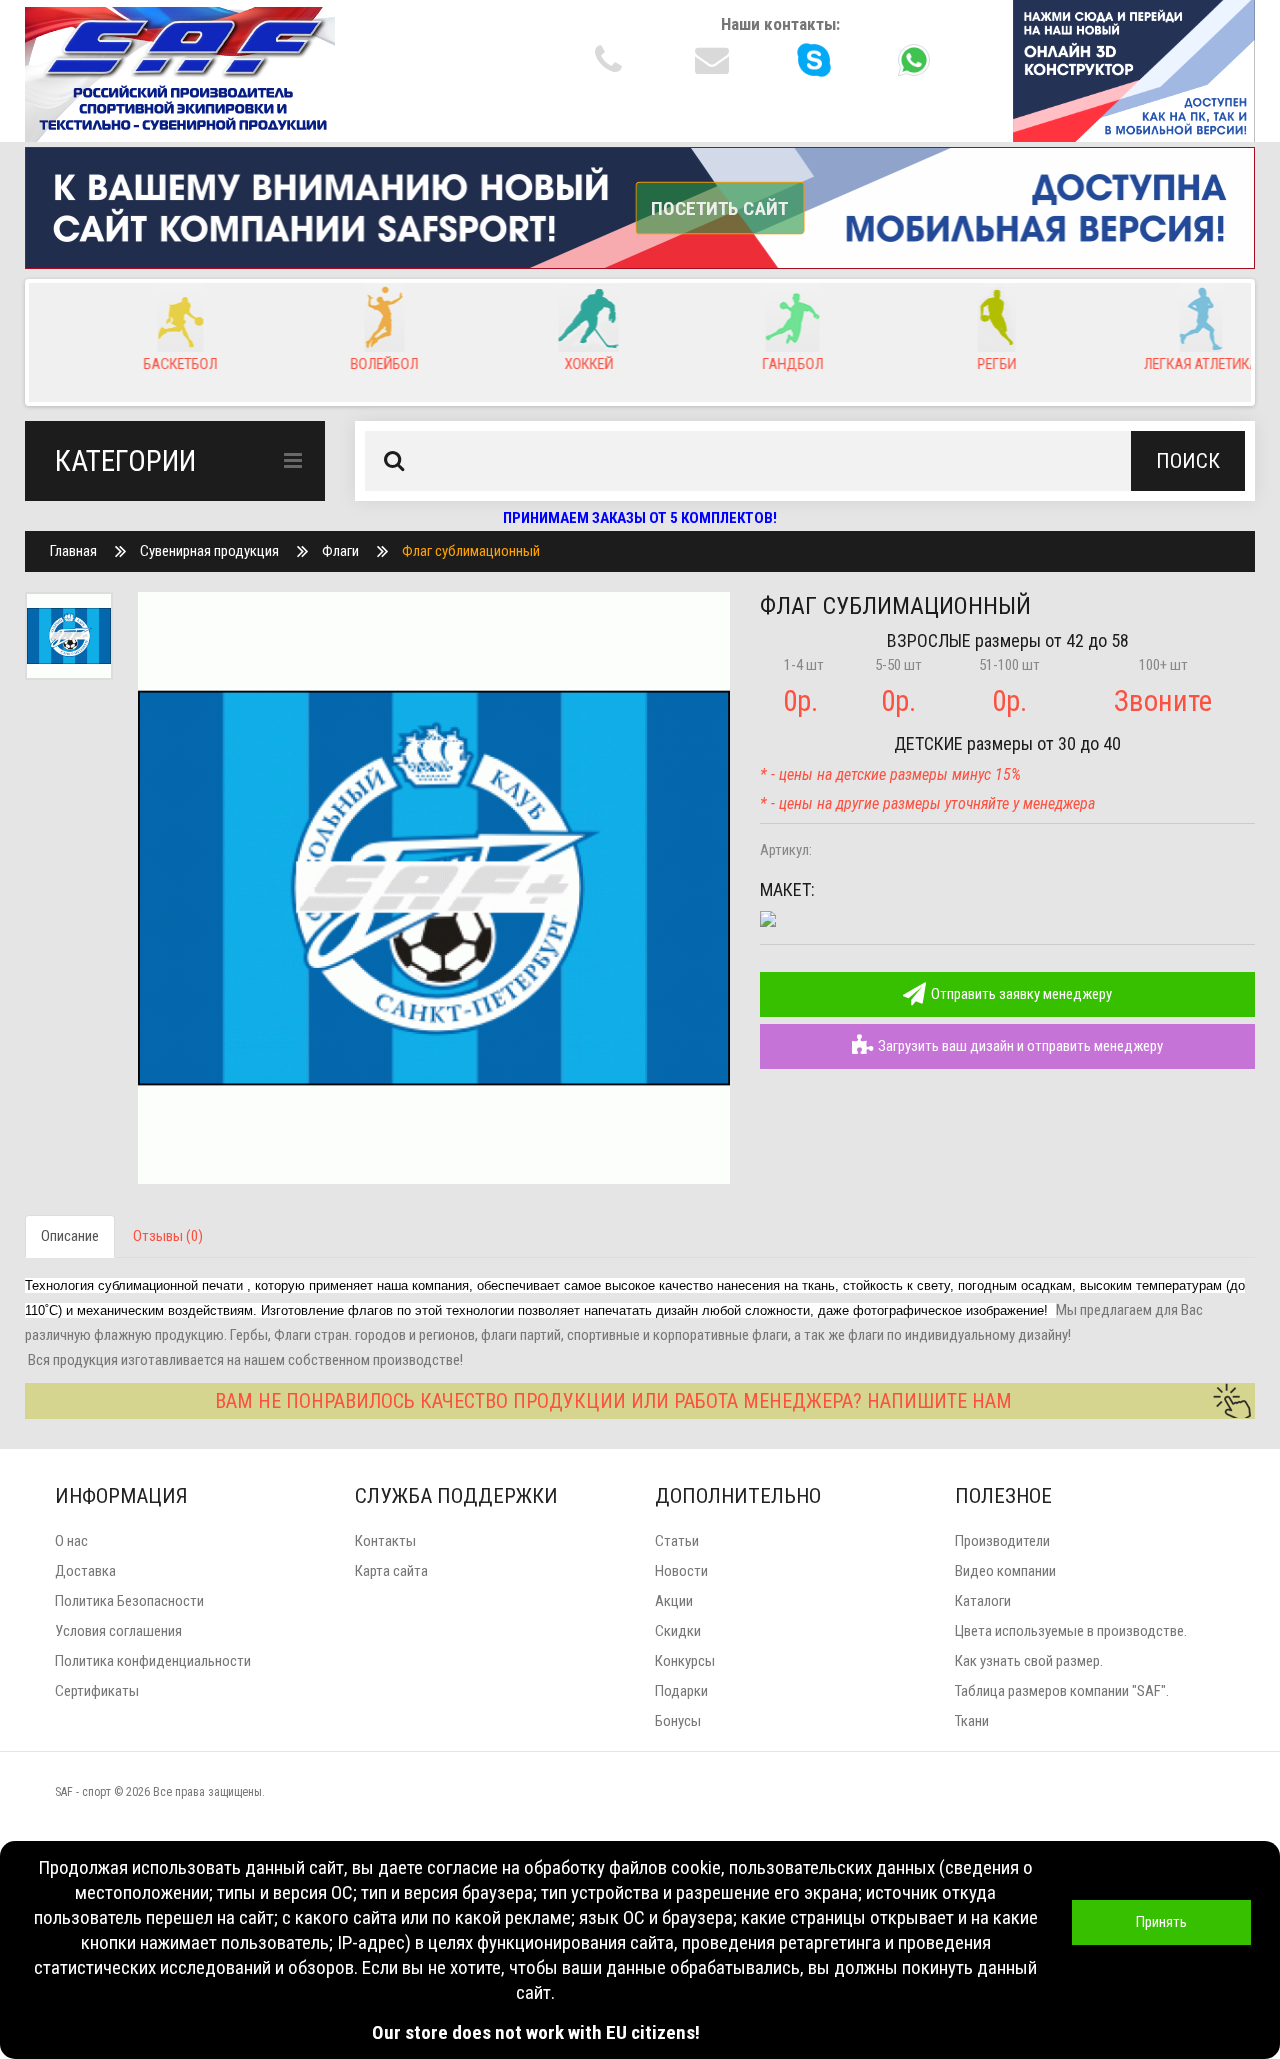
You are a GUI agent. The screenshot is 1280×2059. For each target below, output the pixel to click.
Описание (70, 1236)
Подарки (681, 1691)
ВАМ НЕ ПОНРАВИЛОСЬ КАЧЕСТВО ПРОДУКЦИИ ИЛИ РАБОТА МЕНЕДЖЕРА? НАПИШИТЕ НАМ (613, 1401)
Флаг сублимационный (471, 551)
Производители (1002, 1541)
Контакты (385, 1541)
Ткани (972, 1721)
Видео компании (1005, 1571)
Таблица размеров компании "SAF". (1062, 1691)
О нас (71, 1541)
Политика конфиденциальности (153, 1661)
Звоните (1163, 701)
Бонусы (678, 1721)
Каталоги (983, 1601)
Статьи (677, 1541)
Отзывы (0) (168, 1236)
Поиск (1188, 461)
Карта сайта (391, 1571)
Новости (681, 1571)
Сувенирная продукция (209, 551)
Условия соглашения (118, 1631)
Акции (674, 1601)
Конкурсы (685, 1661)
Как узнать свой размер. (1029, 1661)
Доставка (85, 1571)
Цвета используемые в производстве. (1071, 1631)
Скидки (678, 1631)
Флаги (340, 551)
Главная (73, 551)
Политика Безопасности (129, 1601)
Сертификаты (97, 1691)
